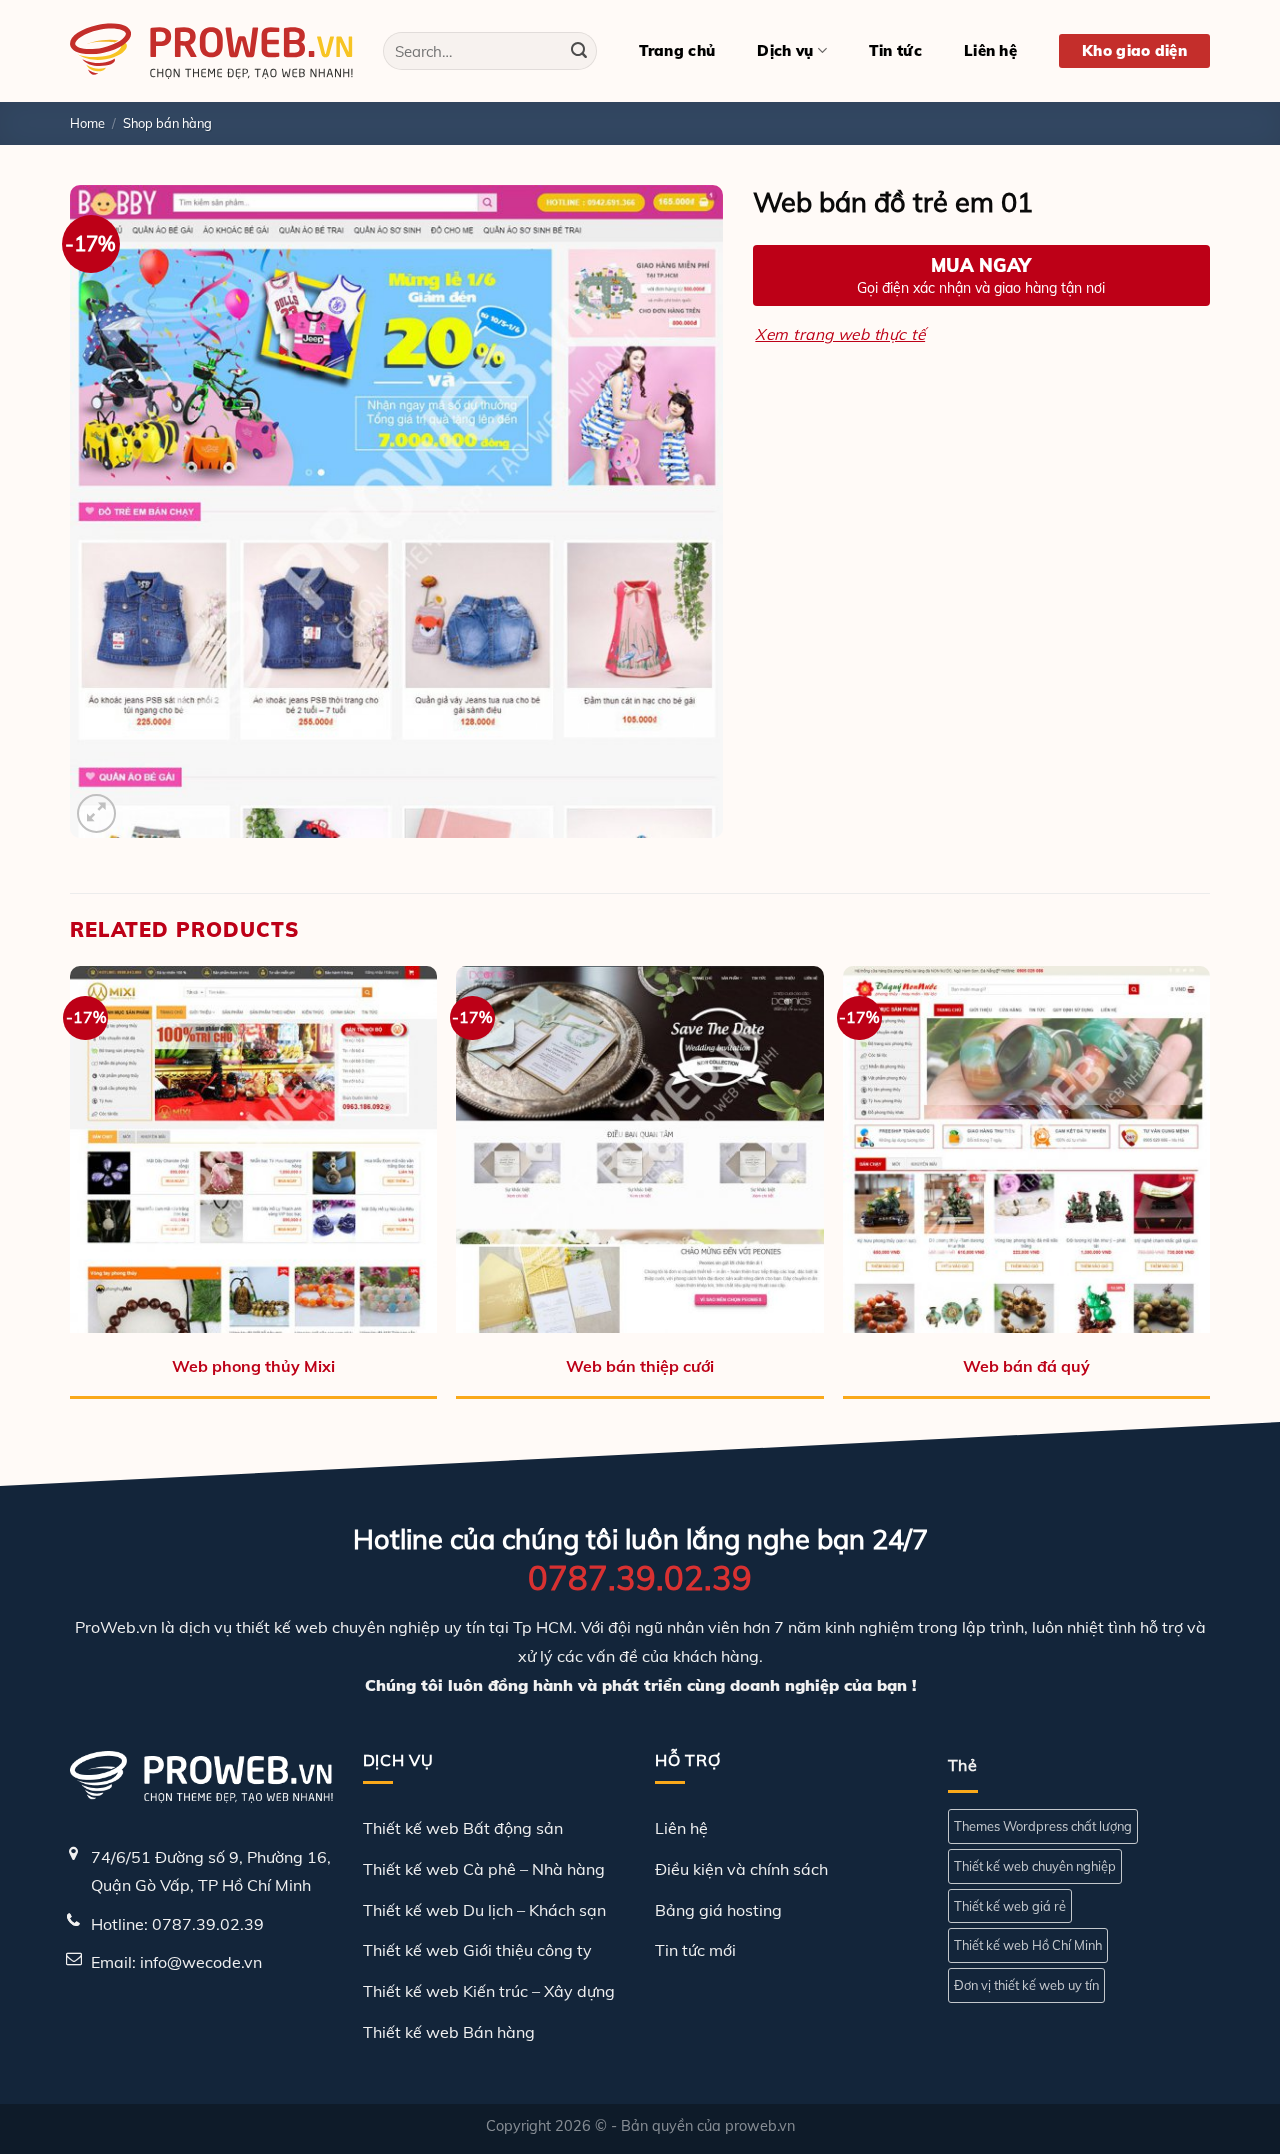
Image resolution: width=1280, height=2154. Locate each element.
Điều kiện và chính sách (741, 1869)
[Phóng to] (96, 813)
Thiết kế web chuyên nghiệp (1035, 1866)
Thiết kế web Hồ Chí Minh (1028, 1945)
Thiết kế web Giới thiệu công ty (477, 1950)
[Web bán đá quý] (1026, 1149)
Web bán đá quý (1026, 1366)
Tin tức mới (695, 1950)
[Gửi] (579, 51)
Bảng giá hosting (718, 1910)
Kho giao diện (1134, 50)
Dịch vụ (785, 50)
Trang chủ (677, 50)
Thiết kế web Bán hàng (449, 2032)
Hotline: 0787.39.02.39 (177, 1924)
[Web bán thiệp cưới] (639, 1149)
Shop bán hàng (167, 123)
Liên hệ (990, 50)
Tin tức (895, 50)
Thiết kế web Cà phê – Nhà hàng (484, 1869)
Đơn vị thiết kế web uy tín (1026, 1985)
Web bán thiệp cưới (640, 1366)
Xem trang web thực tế (840, 334)
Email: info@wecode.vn (176, 1962)
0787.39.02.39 (640, 1577)
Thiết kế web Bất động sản (463, 1828)
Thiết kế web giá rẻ (1010, 1906)
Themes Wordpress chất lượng (1043, 1826)
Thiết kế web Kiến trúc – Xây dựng (489, 1991)
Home (87, 123)
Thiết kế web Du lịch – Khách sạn (484, 1910)
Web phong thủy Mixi (253, 1366)
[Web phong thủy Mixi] (253, 1149)
